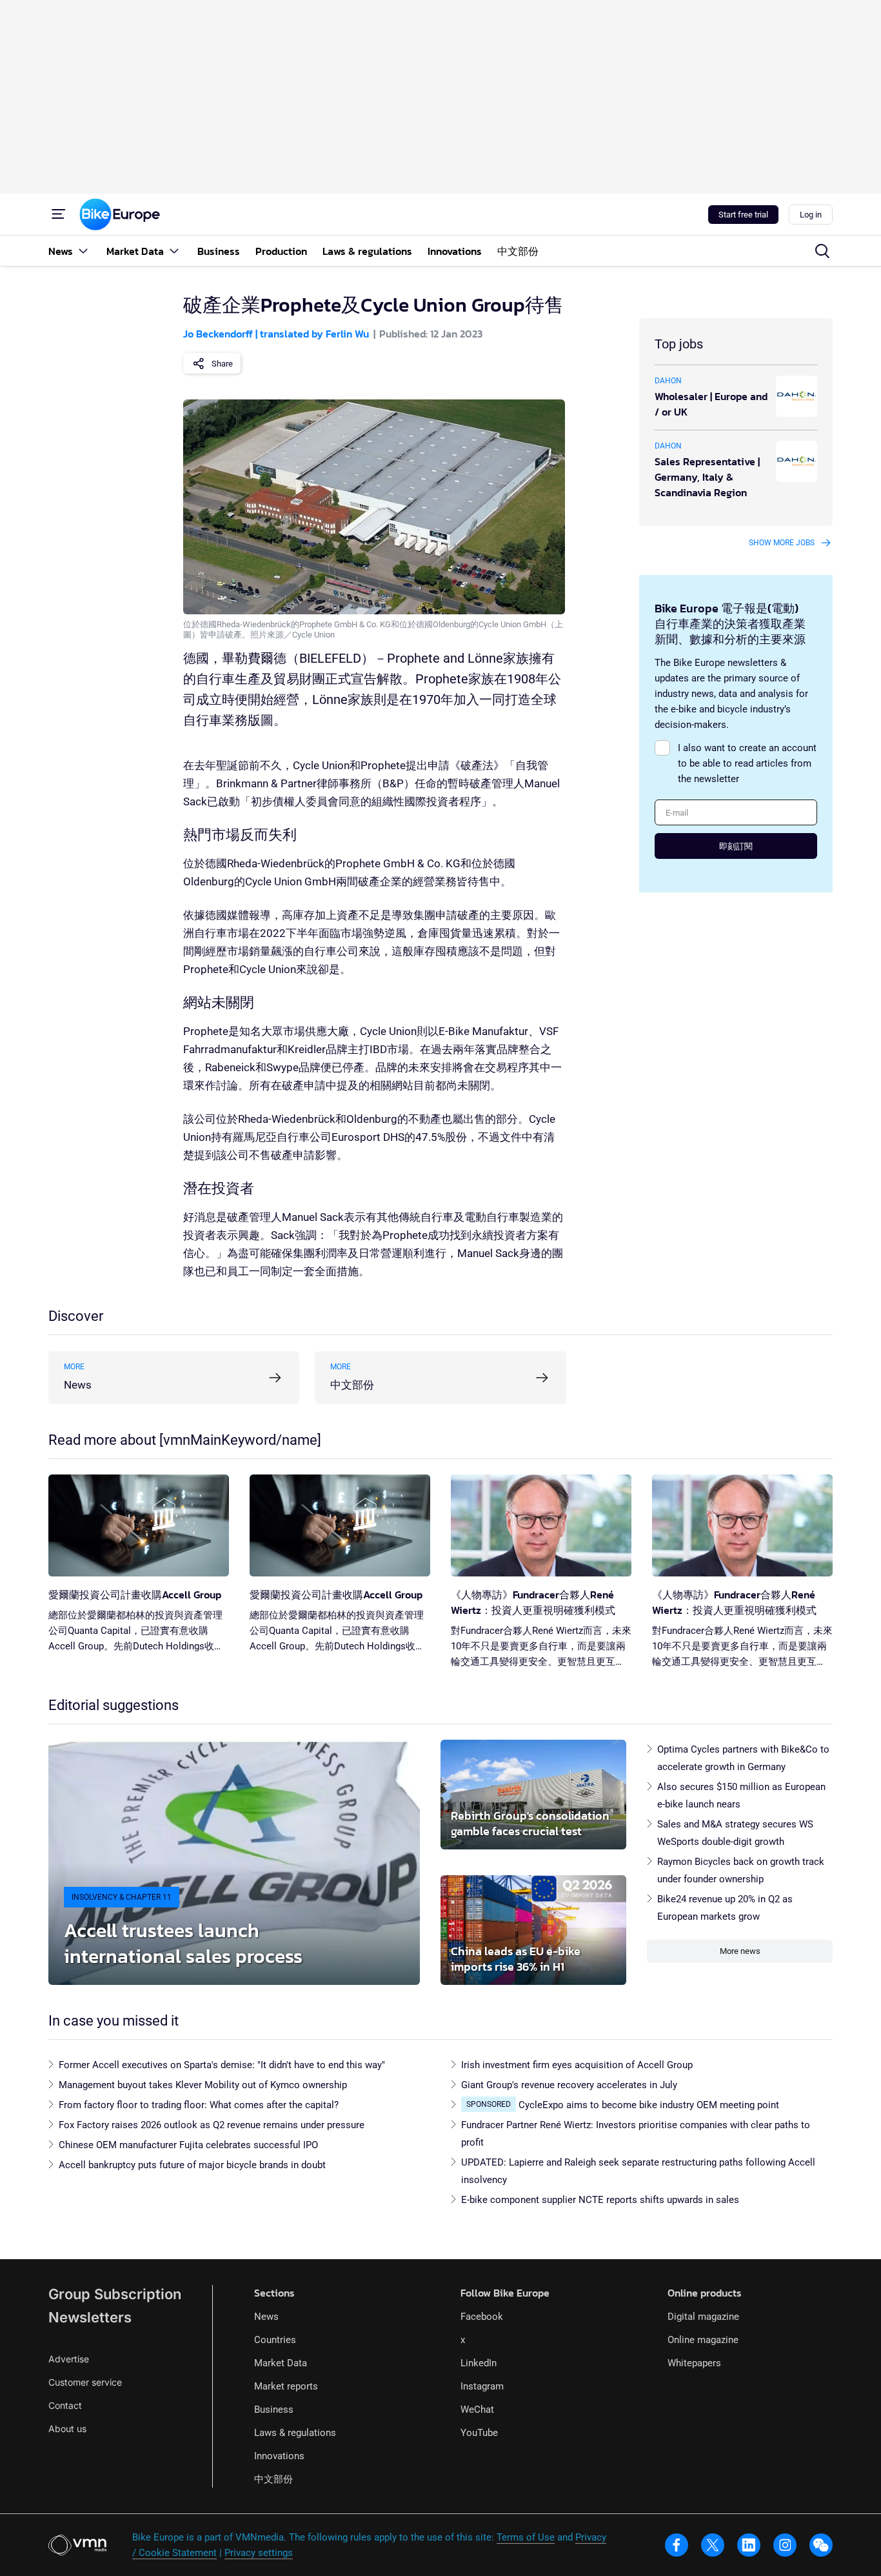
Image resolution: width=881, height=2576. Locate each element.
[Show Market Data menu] (174, 251)
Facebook (482, 2317)
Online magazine (703, 2340)
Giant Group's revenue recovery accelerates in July (569, 2085)
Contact (65, 2405)
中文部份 (273, 2479)
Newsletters (90, 2317)
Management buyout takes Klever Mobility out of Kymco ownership (203, 2085)
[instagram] (785, 2545)
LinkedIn (479, 2363)
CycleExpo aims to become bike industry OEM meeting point (649, 2105)
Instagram (482, 2386)
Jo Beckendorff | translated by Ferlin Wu (276, 334)
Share (222, 364)
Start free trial (743, 215)
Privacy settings (259, 2553)
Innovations (279, 2456)
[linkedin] (749, 2545)
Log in (811, 215)
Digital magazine (703, 2317)
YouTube (479, 2433)
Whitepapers (694, 2363)
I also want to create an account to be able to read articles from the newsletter (747, 763)
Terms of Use (526, 2537)
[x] (713, 2545)
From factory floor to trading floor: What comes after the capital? (199, 2105)
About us (67, 2429)
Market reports (286, 2386)
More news (740, 1951)
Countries (275, 2340)
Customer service (85, 2382)
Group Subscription (115, 2294)
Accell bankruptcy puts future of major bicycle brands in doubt (192, 2165)
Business (274, 2410)
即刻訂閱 (736, 846)
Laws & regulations (295, 2433)
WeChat (477, 2410)
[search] (822, 251)
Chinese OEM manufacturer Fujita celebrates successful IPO (188, 2145)
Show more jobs (782, 543)
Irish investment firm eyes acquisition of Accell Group (577, 2065)
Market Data (281, 2363)
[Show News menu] (83, 251)
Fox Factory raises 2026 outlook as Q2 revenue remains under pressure (212, 2125)
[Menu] (59, 214)
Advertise (69, 2359)
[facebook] (677, 2545)
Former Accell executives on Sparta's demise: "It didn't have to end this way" (222, 2065)
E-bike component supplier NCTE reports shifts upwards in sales (600, 2200)
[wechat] (821, 2545)
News (266, 2317)
